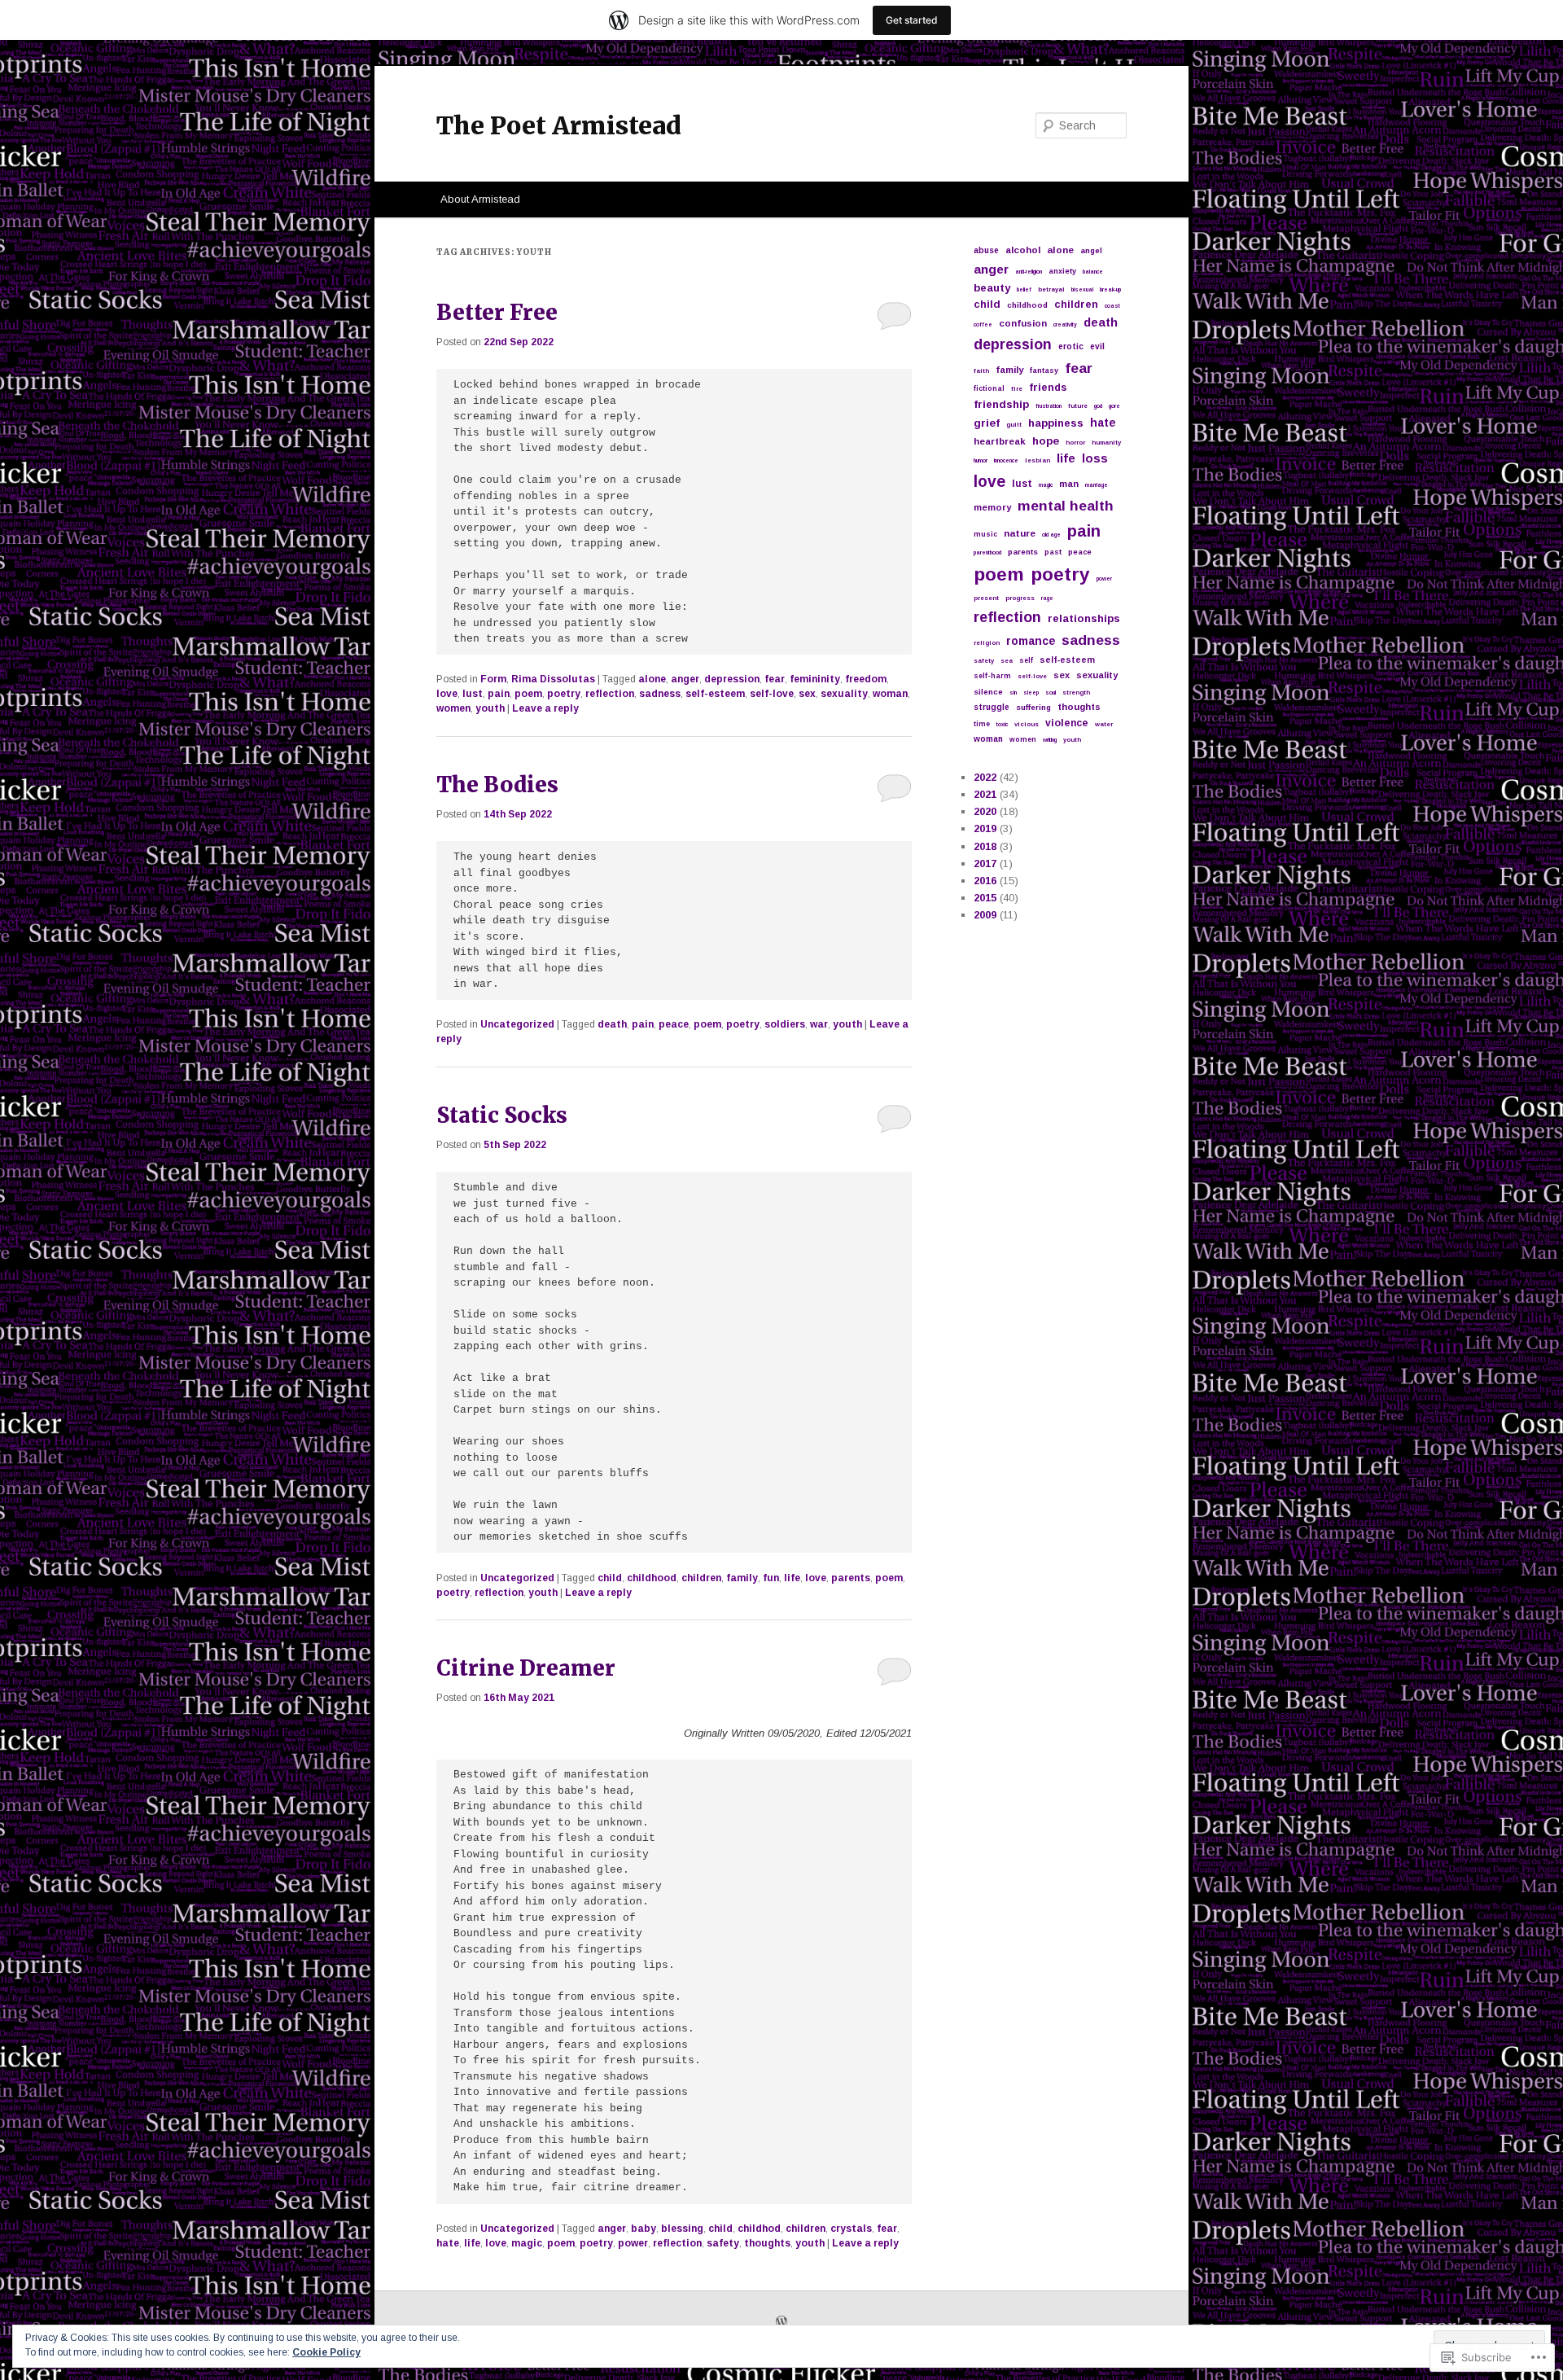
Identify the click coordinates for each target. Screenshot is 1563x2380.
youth (490, 708)
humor (981, 460)
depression (732, 679)
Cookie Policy (326, 2352)
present (986, 598)
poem (528, 694)
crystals (851, 2229)
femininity (815, 679)
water (1104, 724)
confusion (1023, 323)
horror (1075, 443)
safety (723, 2243)
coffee (983, 324)
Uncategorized (517, 1024)
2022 (985, 777)
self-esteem (715, 694)
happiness (1056, 423)
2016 (985, 881)
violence (1067, 723)
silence (988, 692)
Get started (912, 20)
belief (1024, 289)
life (792, 1578)
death (612, 1024)
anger (685, 679)
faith (981, 371)
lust (473, 694)
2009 (985, 915)
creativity (1065, 324)
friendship (1001, 404)
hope (1046, 441)
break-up (1110, 289)
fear (775, 679)
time (982, 724)
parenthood (987, 552)
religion (987, 643)
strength (1076, 693)
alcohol (1023, 250)
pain (499, 694)
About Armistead (480, 199)
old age (1051, 535)
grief (987, 423)
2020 (985, 811)
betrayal (1051, 289)
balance (1093, 272)
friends (1048, 388)
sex (807, 694)
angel (1091, 250)
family (742, 1578)
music (985, 534)
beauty (992, 288)
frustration (1049, 406)
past (1053, 552)
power (633, 2243)
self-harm (992, 676)
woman (890, 694)
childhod (759, 2229)
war (819, 1024)
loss (1095, 458)
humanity (1106, 443)
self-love (772, 694)
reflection (610, 694)
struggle (992, 707)
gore (1114, 406)
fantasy (1044, 370)
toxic (1002, 724)
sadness (660, 694)
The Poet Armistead (559, 125)
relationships (1084, 618)
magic (527, 2243)
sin (1013, 693)
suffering (1033, 707)
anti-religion (1029, 272)
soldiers (785, 1024)
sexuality (844, 694)
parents (851, 1578)
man (1069, 484)
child (610, 1578)
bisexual (1082, 289)
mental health (1066, 506)
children (701, 1578)
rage (1047, 598)
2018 (985, 846)
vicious (1027, 724)
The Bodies (497, 785)
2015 (985, 898)
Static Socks (502, 1115)
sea (1007, 661)
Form (493, 679)
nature (1020, 533)
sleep (1031, 693)
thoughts (767, 2243)
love (447, 694)
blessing (682, 2229)
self (1026, 660)
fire (1017, 389)
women (453, 708)
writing (1050, 740)
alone (652, 679)
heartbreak (1000, 441)
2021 (985, 794)
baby (644, 2229)
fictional (989, 388)
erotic (1071, 346)
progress (1020, 598)
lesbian (1038, 460)
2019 (985, 828)
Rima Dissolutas (553, 679)
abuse (986, 250)
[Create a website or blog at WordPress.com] (781, 2323)
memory (992, 507)
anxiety (1062, 271)
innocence (1006, 460)
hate (448, 2243)
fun (771, 1578)
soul (1051, 693)
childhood (652, 1578)
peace (674, 1024)
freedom (866, 679)
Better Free (497, 312)
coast (1112, 306)
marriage (1097, 485)
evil (1097, 346)
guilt (1014, 425)
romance (1031, 641)
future (1078, 406)
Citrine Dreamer (526, 1668)
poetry (564, 694)
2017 (985, 863)
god (1098, 406)
